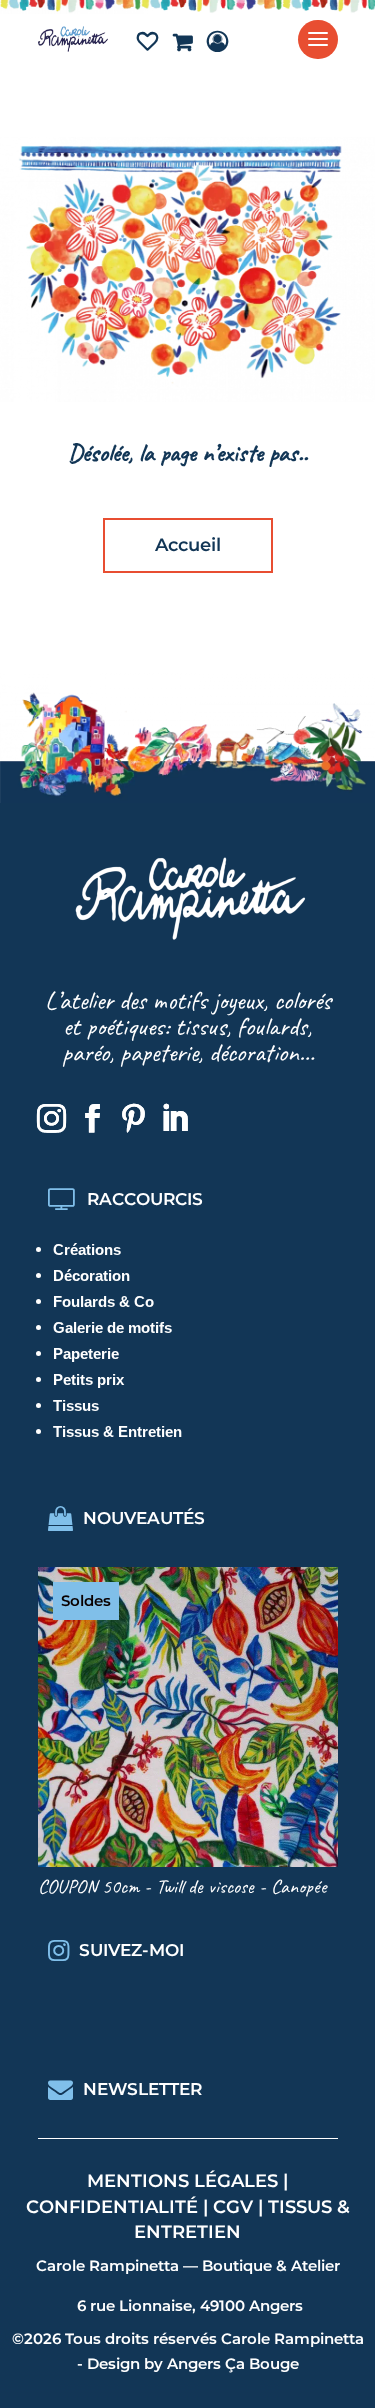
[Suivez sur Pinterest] (134, 1119)
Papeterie (86, 1353)
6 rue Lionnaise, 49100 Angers (190, 2305)
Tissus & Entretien (117, 1431)
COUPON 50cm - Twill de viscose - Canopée (182, 1886)
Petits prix (88, 1379)
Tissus (76, 1405)
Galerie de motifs (112, 1327)
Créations (87, 1249)
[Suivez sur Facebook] (93, 1119)
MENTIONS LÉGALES (182, 2181)
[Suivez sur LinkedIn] (175, 1119)
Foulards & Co (103, 1301)
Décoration (91, 1275)
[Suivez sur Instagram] (52, 1119)
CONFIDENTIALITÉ (112, 2207)
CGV (233, 2207)
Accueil (188, 545)
